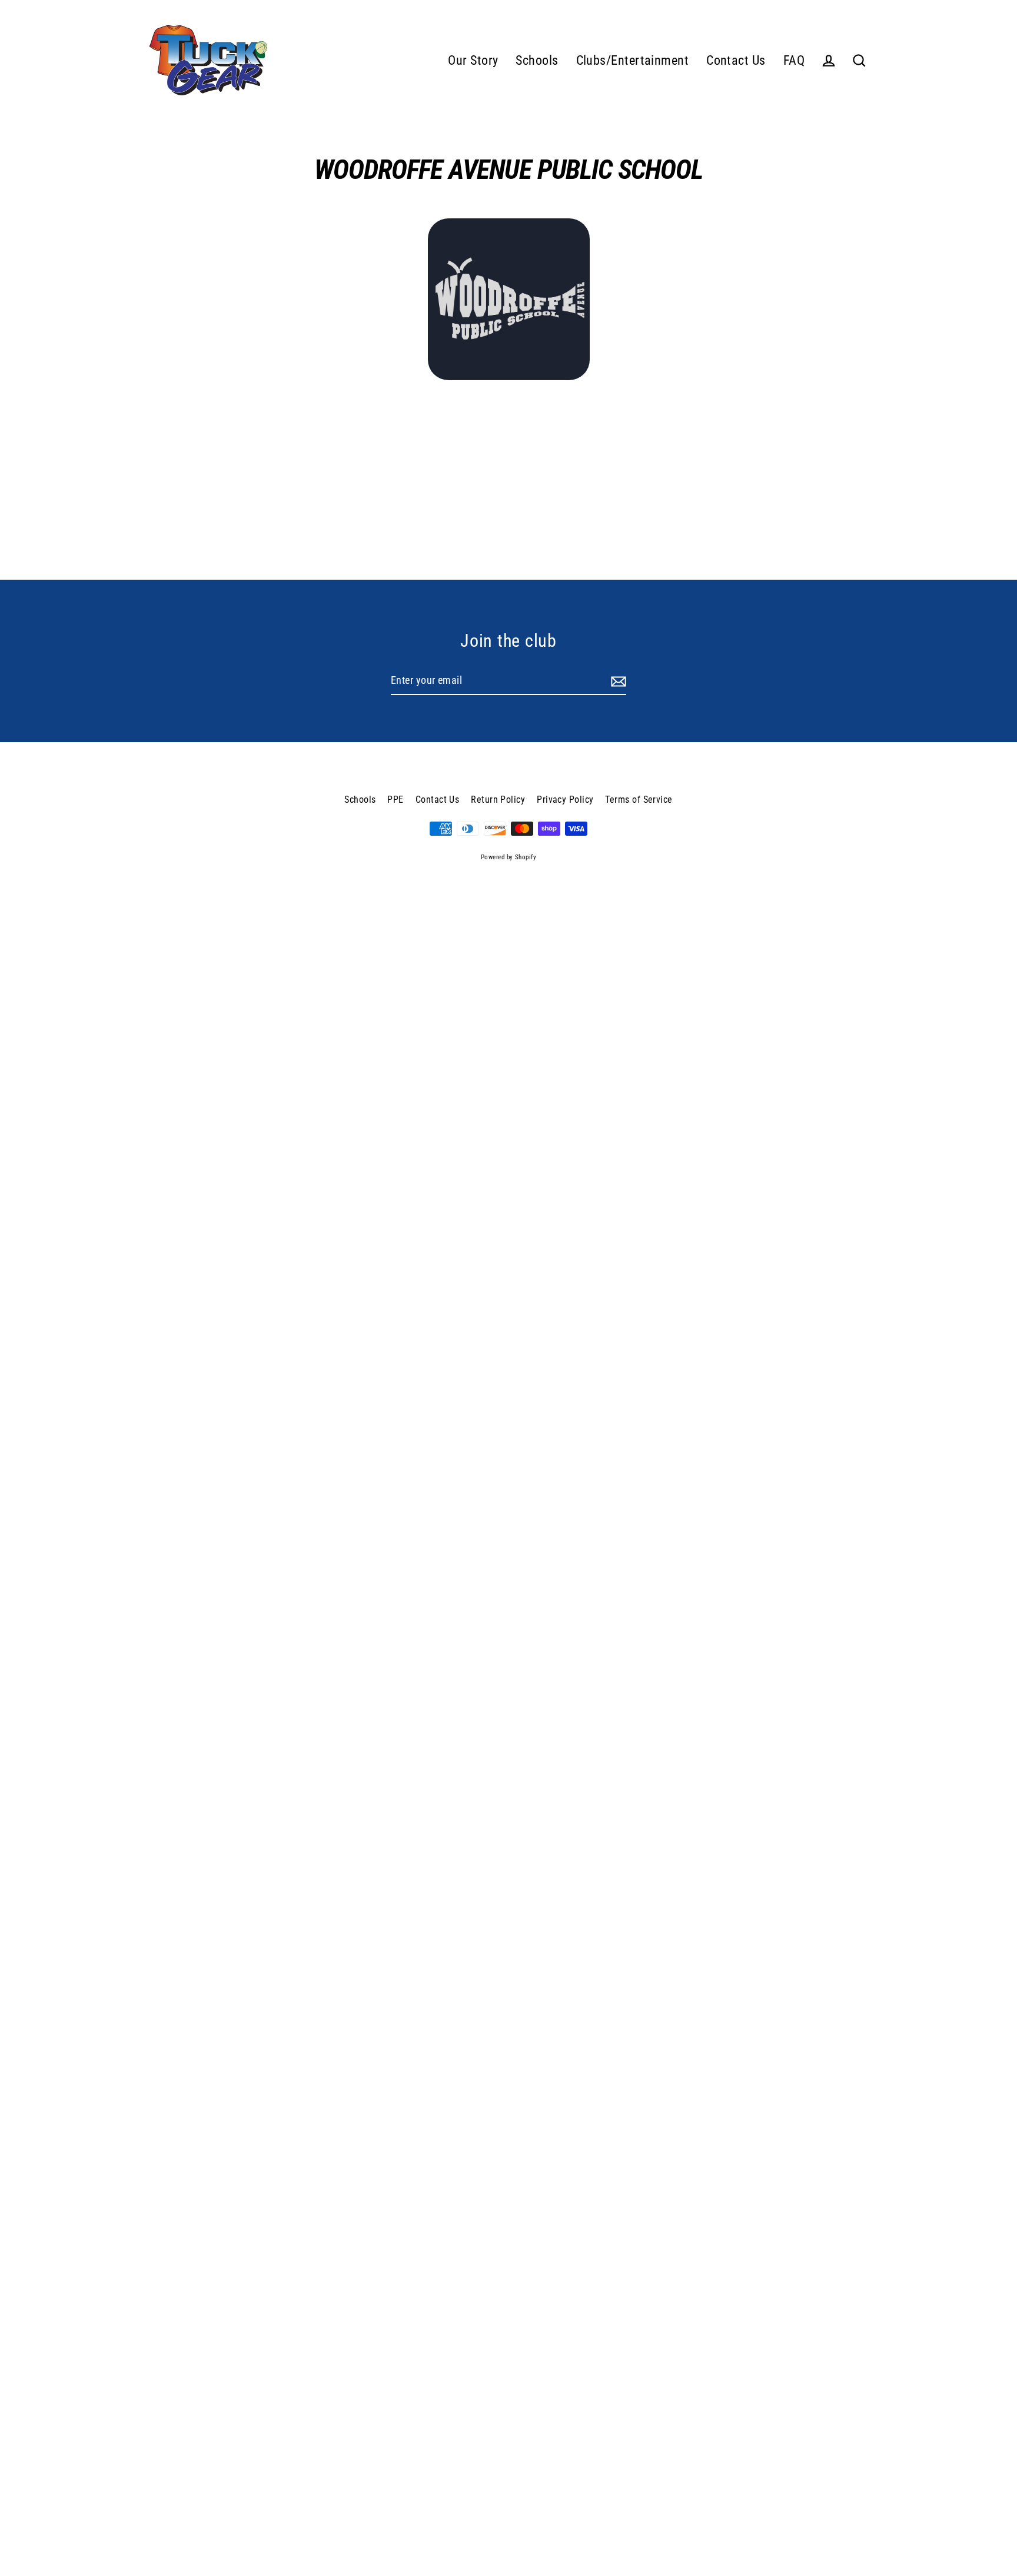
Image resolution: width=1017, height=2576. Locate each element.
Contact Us (736, 60)
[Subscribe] (617, 681)
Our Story (473, 60)
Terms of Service (639, 800)
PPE (395, 800)
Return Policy (498, 800)
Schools (537, 60)
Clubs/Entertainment (633, 60)
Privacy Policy (565, 800)
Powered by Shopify (508, 857)
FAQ (794, 60)
